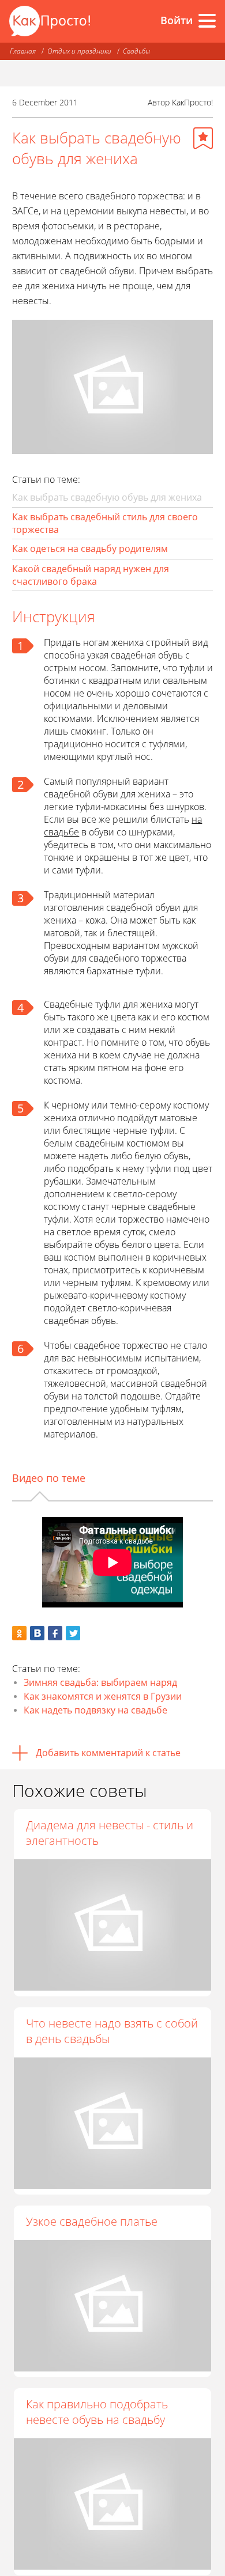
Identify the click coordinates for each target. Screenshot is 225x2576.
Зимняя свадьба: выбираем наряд (100, 1682)
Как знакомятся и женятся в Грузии (103, 1696)
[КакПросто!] (50, 21)
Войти (177, 20)
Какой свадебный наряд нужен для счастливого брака (91, 575)
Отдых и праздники (79, 51)
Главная (23, 51)
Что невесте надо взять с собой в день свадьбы (112, 2031)
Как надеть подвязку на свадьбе (95, 1710)
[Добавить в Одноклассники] (19, 1633)
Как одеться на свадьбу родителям (90, 549)
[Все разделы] (207, 21)
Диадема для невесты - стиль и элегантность (110, 1833)
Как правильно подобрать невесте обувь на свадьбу (97, 2412)
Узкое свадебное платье (92, 2221)
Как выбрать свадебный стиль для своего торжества (105, 523)
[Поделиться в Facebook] (55, 1633)
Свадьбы (136, 51)
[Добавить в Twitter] (73, 1633)
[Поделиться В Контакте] (37, 1633)
